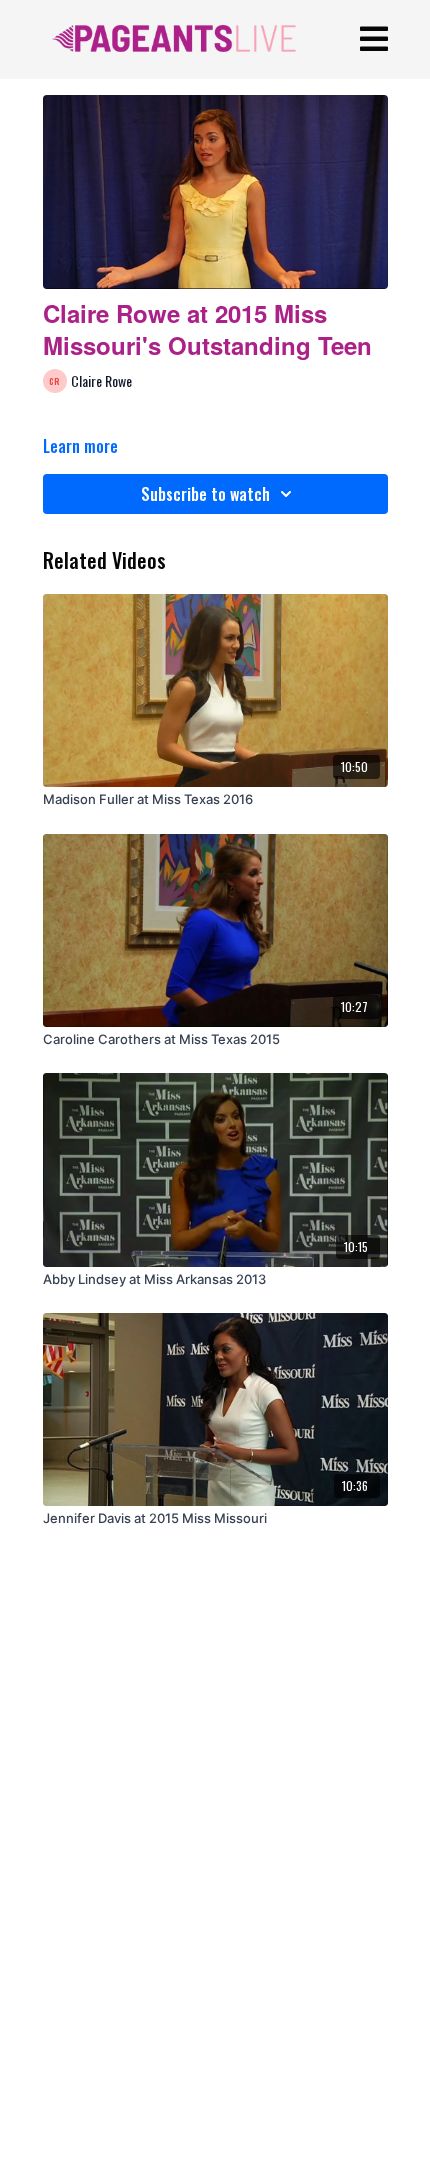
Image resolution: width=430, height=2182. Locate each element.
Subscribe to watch (205, 494)
